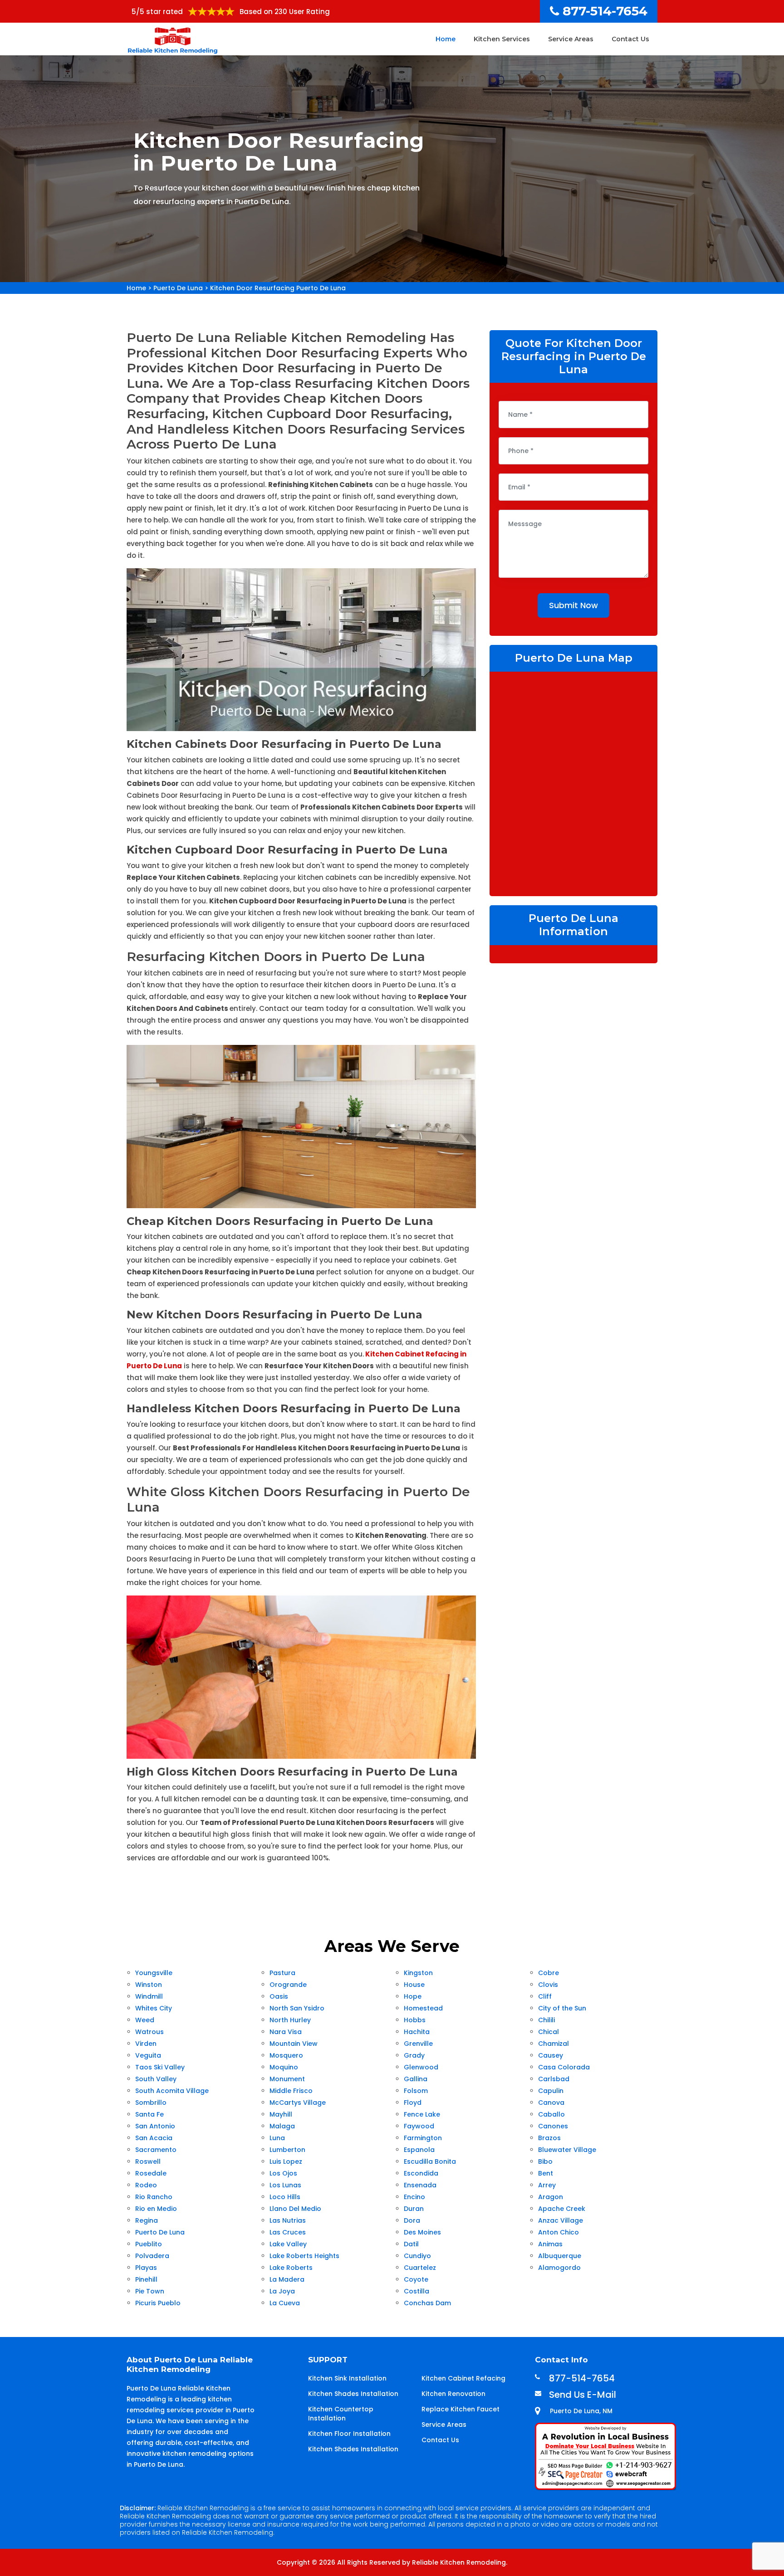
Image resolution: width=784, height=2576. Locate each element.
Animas (550, 2244)
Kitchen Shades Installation (353, 2394)
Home (446, 39)
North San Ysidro (297, 2008)
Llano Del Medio (295, 2209)
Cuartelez (420, 2268)
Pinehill (146, 2279)
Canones (553, 2126)
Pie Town (150, 2291)
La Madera (287, 2279)
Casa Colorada (564, 2067)
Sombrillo (151, 2103)
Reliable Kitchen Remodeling (459, 2562)
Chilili (546, 2020)
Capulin (551, 2091)
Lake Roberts (291, 2268)
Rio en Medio (156, 2209)
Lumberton (287, 2150)
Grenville (418, 2044)
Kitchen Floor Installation (349, 2434)
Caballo (551, 2114)
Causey (551, 2055)
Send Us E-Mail (583, 2395)
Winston (149, 1985)
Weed (145, 2020)
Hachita (417, 2032)
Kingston (418, 1973)
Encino (414, 2197)
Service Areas (571, 39)
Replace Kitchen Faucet (461, 2409)
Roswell (148, 2161)
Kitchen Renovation (453, 2394)
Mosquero (286, 2055)
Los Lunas (285, 2185)
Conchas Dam (427, 2303)
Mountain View (294, 2044)
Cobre (549, 1973)
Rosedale (151, 2173)
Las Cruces (288, 2232)
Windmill (149, 1996)
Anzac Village (561, 2220)
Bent (546, 2173)
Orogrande (288, 1985)
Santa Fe (149, 2114)
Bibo (545, 2161)
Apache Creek (562, 2209)
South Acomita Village (172, 2091)
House (414, 1985)
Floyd (413, 2103)
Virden (146, 2044)
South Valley (156, 2079)
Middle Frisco (291, 2091)
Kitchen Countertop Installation (341, 2414)
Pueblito (149, 2244)
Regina (147, 2220)
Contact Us (630, 39)
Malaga (282, 2126)
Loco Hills (285, 2197)
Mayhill (281, 2114)
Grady (414, 2055)
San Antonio (155, 2126)
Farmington (423, 2138)
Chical (549, 2032)
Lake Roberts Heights (304, 2256)
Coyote (416, 2279)
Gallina (416, 2079)
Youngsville (154, 1973)
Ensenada (420, 2185)
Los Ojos (283, 2173)
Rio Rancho (154, 2197)
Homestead (423, 2008)
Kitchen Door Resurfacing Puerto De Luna (278, 288)
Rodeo (146, 2185)
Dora (412, 2220)
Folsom (416, 2091)
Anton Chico (559, 2232)
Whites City (154, 2008)
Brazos (549, 2138)
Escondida (421, 2173)
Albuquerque (560, 2256)
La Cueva (285, 2303)
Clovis (548, 1985)
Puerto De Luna (178, 288)
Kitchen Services (502, 39)
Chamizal (554, 2044)
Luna (277, 2138)
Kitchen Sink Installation (347, 2378)
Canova (551, 2103)
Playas (146, 2268)
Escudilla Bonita (430, 2161)
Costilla (416, 2291)
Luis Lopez (286, 2161)
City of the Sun (562, 2008)
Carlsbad (554, 2079)
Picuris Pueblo (158, 2303)
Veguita (148, 2055)
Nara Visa (286, 2032)
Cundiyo (417, 2256)
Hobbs (415, 2020)
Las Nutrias (288, 2220)
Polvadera (152, 2256)
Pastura (282, 1973)
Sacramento (156, 2150)
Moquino (284, 2067)
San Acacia (154, 2138)
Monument (287, 2079)
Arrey (547, 2185)
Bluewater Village (567, 2150)
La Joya (282, 2291)
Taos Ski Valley (160, 2067)
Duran (414, 2209)
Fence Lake (422, 2114)
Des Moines (422, 2232)
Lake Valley (288, 2244)
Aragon (551, 2197)
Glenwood (421, 2067)
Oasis (279, 1996)
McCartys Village (298, 2103)
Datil (411, 2244)
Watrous (149, 2032)
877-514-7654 (605, 11)
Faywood (419, 2126)
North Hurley (290, 2020)
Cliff (545, 1996)
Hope (413, 1996)
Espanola (419, 2150)
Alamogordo (559, 2268)
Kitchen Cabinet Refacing (463, 2378)
